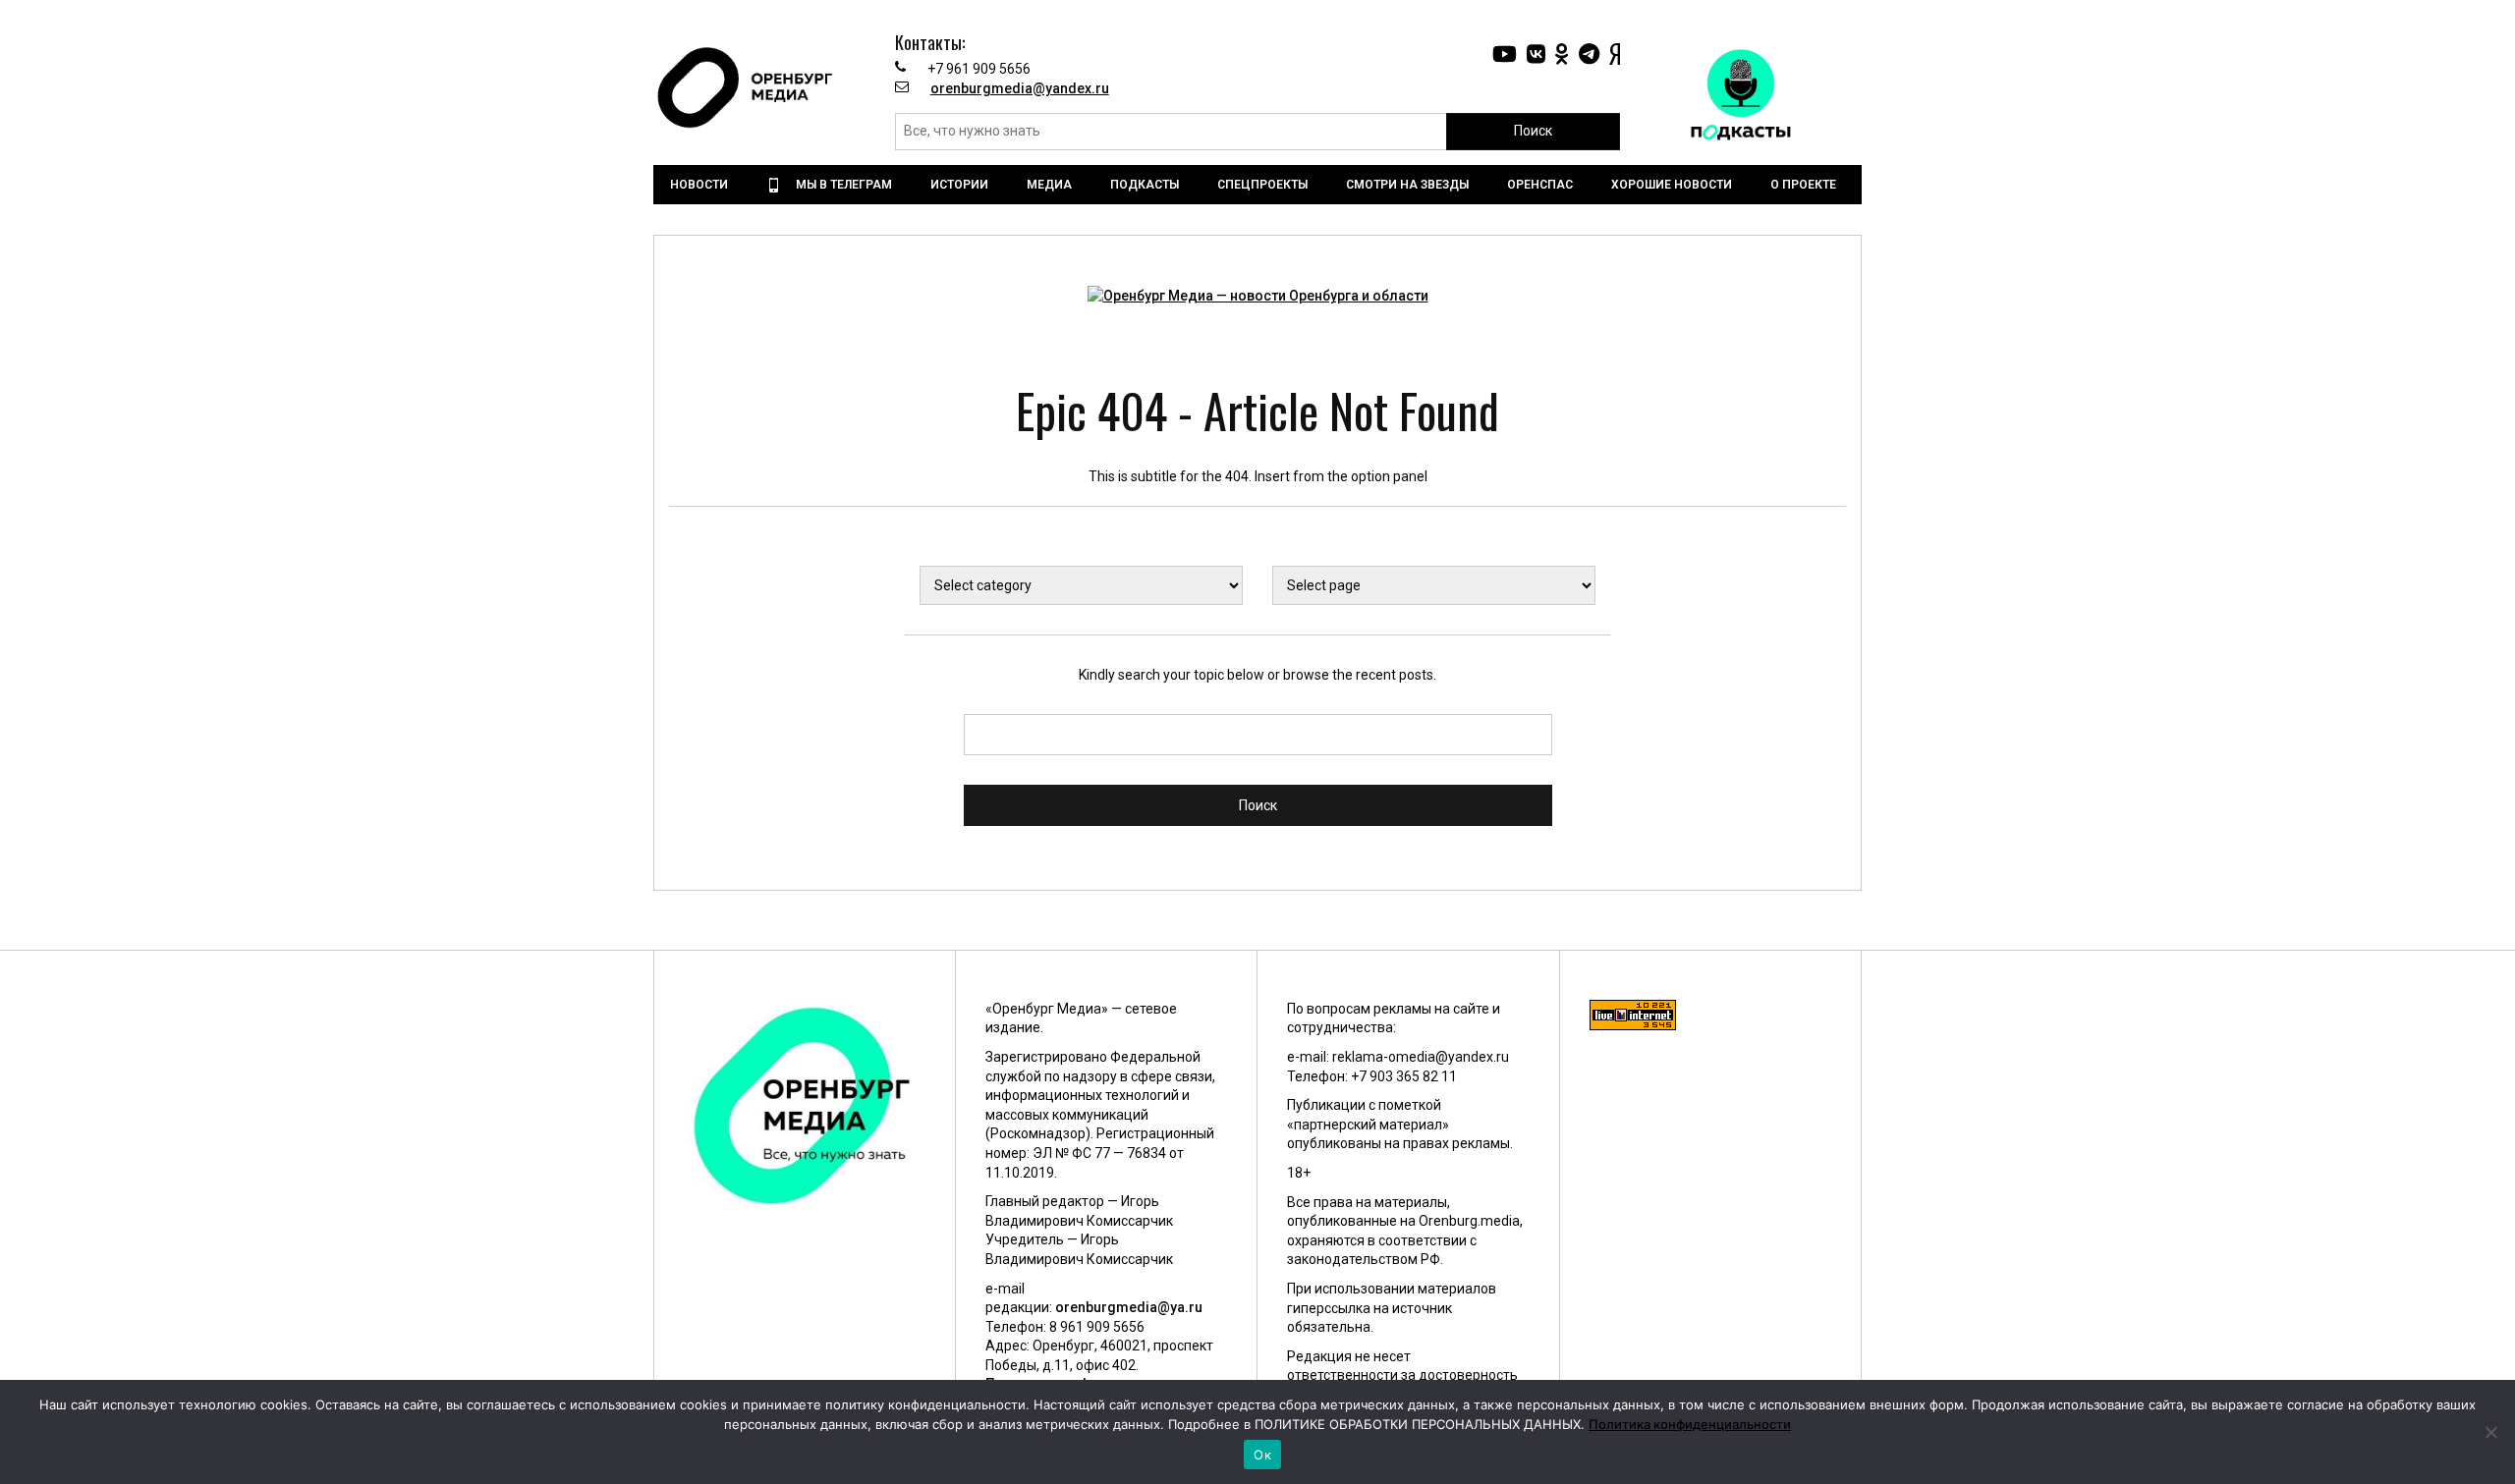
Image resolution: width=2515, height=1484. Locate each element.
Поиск (1533, 131)
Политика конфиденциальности (1690, 1424)
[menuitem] (701, 185)
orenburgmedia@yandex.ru (1020, 88)
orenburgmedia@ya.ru (1129, 1307)
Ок (1262, 1455)
